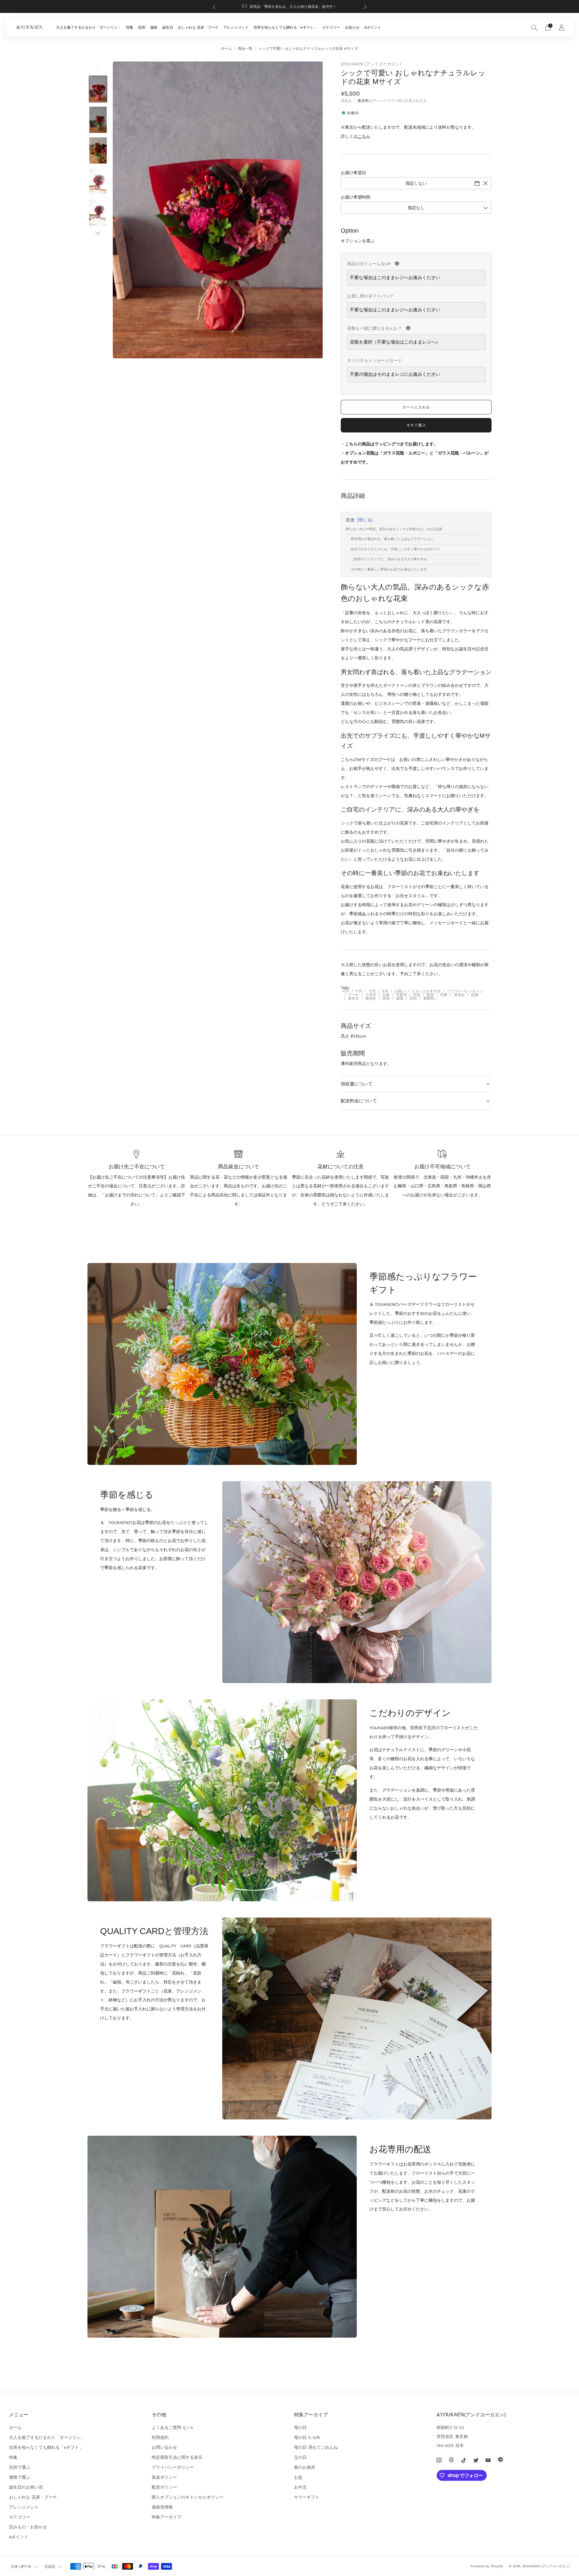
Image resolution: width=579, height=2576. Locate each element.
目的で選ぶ (20, 2467)
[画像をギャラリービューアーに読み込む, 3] (98, 151)
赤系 (386, 998)
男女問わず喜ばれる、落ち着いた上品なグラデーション (392, 539)
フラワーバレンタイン (465, 991)
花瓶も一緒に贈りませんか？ (416, 327)
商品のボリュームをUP (416, 263)
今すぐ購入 (416, 425)
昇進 (417, 995)
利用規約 (160, 2437)
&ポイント (373, 27)
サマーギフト (307, 2497)
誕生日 (168, 27)
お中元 (300, 2487)
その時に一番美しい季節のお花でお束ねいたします (389, 569)
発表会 (459, 995)
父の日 (300, 2457)
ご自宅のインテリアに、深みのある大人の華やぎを (389, 559)
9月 (385, 991)
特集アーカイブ (166, 2517)
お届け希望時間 (356, 197)
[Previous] (214, 6)
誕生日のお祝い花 (26, 2487)
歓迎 (430, 995)
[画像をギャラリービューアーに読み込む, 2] (98, 120)
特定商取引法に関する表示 (177, 2457)
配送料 (363, 101)
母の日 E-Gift (307, 2437)
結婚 (475, 995)
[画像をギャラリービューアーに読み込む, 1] (98, 89)
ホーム (226, 49)
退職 (400, 998)
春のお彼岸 (305, 2467)
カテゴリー (331, 27)
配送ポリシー (164, 2487)
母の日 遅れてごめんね (316, 2447)
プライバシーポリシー (173, 2467)
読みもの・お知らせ (28, 2527)
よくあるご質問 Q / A (172, 2427)
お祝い (400, 991)
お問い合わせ (164, 2447)
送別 (413, 998)
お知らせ (352, 27)
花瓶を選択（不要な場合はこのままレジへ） (395, 342)
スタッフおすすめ (426, 991)
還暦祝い (430, 998)
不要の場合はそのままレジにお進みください (395, 374)
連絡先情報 (162, 2507)
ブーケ (353, 995)
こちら (364, 136)
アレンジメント (236, 27)
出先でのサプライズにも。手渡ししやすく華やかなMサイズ (395, 549)
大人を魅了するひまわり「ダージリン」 (89, 27)
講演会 (371, 998)
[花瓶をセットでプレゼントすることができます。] (408, 328)
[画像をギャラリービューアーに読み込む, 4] (98, 182)
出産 (386, 995)
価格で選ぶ (20, 2477)
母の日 (300, 2427)
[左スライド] (98, 68)
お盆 (298, 2477)
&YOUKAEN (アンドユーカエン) (371, 64)
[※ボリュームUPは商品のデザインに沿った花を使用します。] (397, 264)
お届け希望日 (353, 173)
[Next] (365, 6)
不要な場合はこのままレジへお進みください (395, 278)
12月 (372, 991)
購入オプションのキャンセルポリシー (188, 2497)
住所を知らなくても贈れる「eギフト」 (285, 27)
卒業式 (401, 995)
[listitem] (290, 6)
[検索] (534, 27)
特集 (130, 27)
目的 (142, 27)
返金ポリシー (164, 2477)
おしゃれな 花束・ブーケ (198, 27)
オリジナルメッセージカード (375, 360)
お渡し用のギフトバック (370, 296)
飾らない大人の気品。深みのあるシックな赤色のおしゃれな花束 (394, 529)
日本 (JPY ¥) (21, 2567)
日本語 (50, 2567)
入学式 (371, 995)
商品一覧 (245, 49)
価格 (154, 27)
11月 (359, 991)
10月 (345, 991)
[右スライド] (98, 233)
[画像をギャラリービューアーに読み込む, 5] (98, 212)
